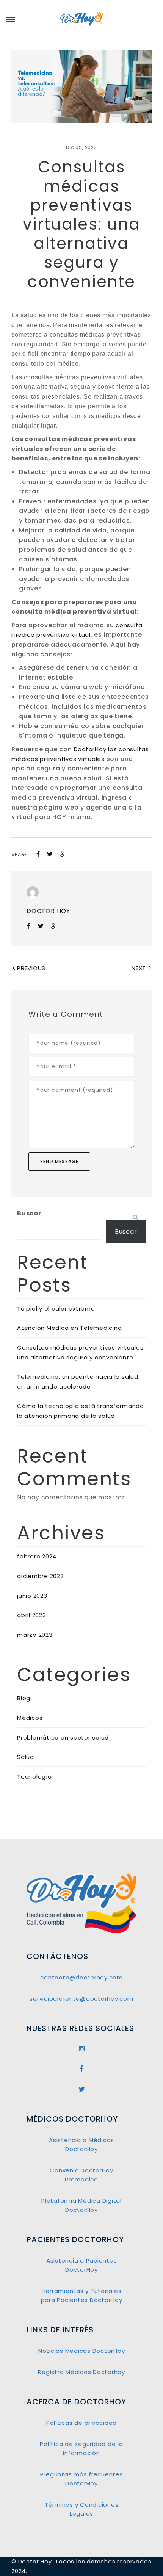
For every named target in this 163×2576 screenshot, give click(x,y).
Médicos (30, 1718)
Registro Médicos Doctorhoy (81, 2372)
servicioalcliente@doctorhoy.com (81, 1999)
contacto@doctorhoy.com (81, 1977)
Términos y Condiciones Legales (82, 2509)
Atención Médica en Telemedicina (69, 1328)
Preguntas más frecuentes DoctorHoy (82, 2479)
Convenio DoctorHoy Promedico (81, 2175)
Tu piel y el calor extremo (56, 1308)
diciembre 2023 (41, 1576)
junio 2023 (32, 1596)
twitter (81, 2089)
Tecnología (34, 1777)
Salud (26, 1757)
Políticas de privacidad (81, 2423)
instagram (81, 2049)
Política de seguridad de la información (81, 2448)
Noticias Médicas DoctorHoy (82, 2351)
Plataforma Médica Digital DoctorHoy (81, 2205)
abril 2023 (32, 1615)
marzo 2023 (35, 1635)
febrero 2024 (37, 1556)
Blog (24, 1698)
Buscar (29, 1213)
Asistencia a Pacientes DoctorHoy (82, 2265)
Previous (31, 968)
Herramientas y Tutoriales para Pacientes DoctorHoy (82, 2295)
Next (139, 968)
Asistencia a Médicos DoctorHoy (81, 2145)
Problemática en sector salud (63, 1737)
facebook (81, 2069)
